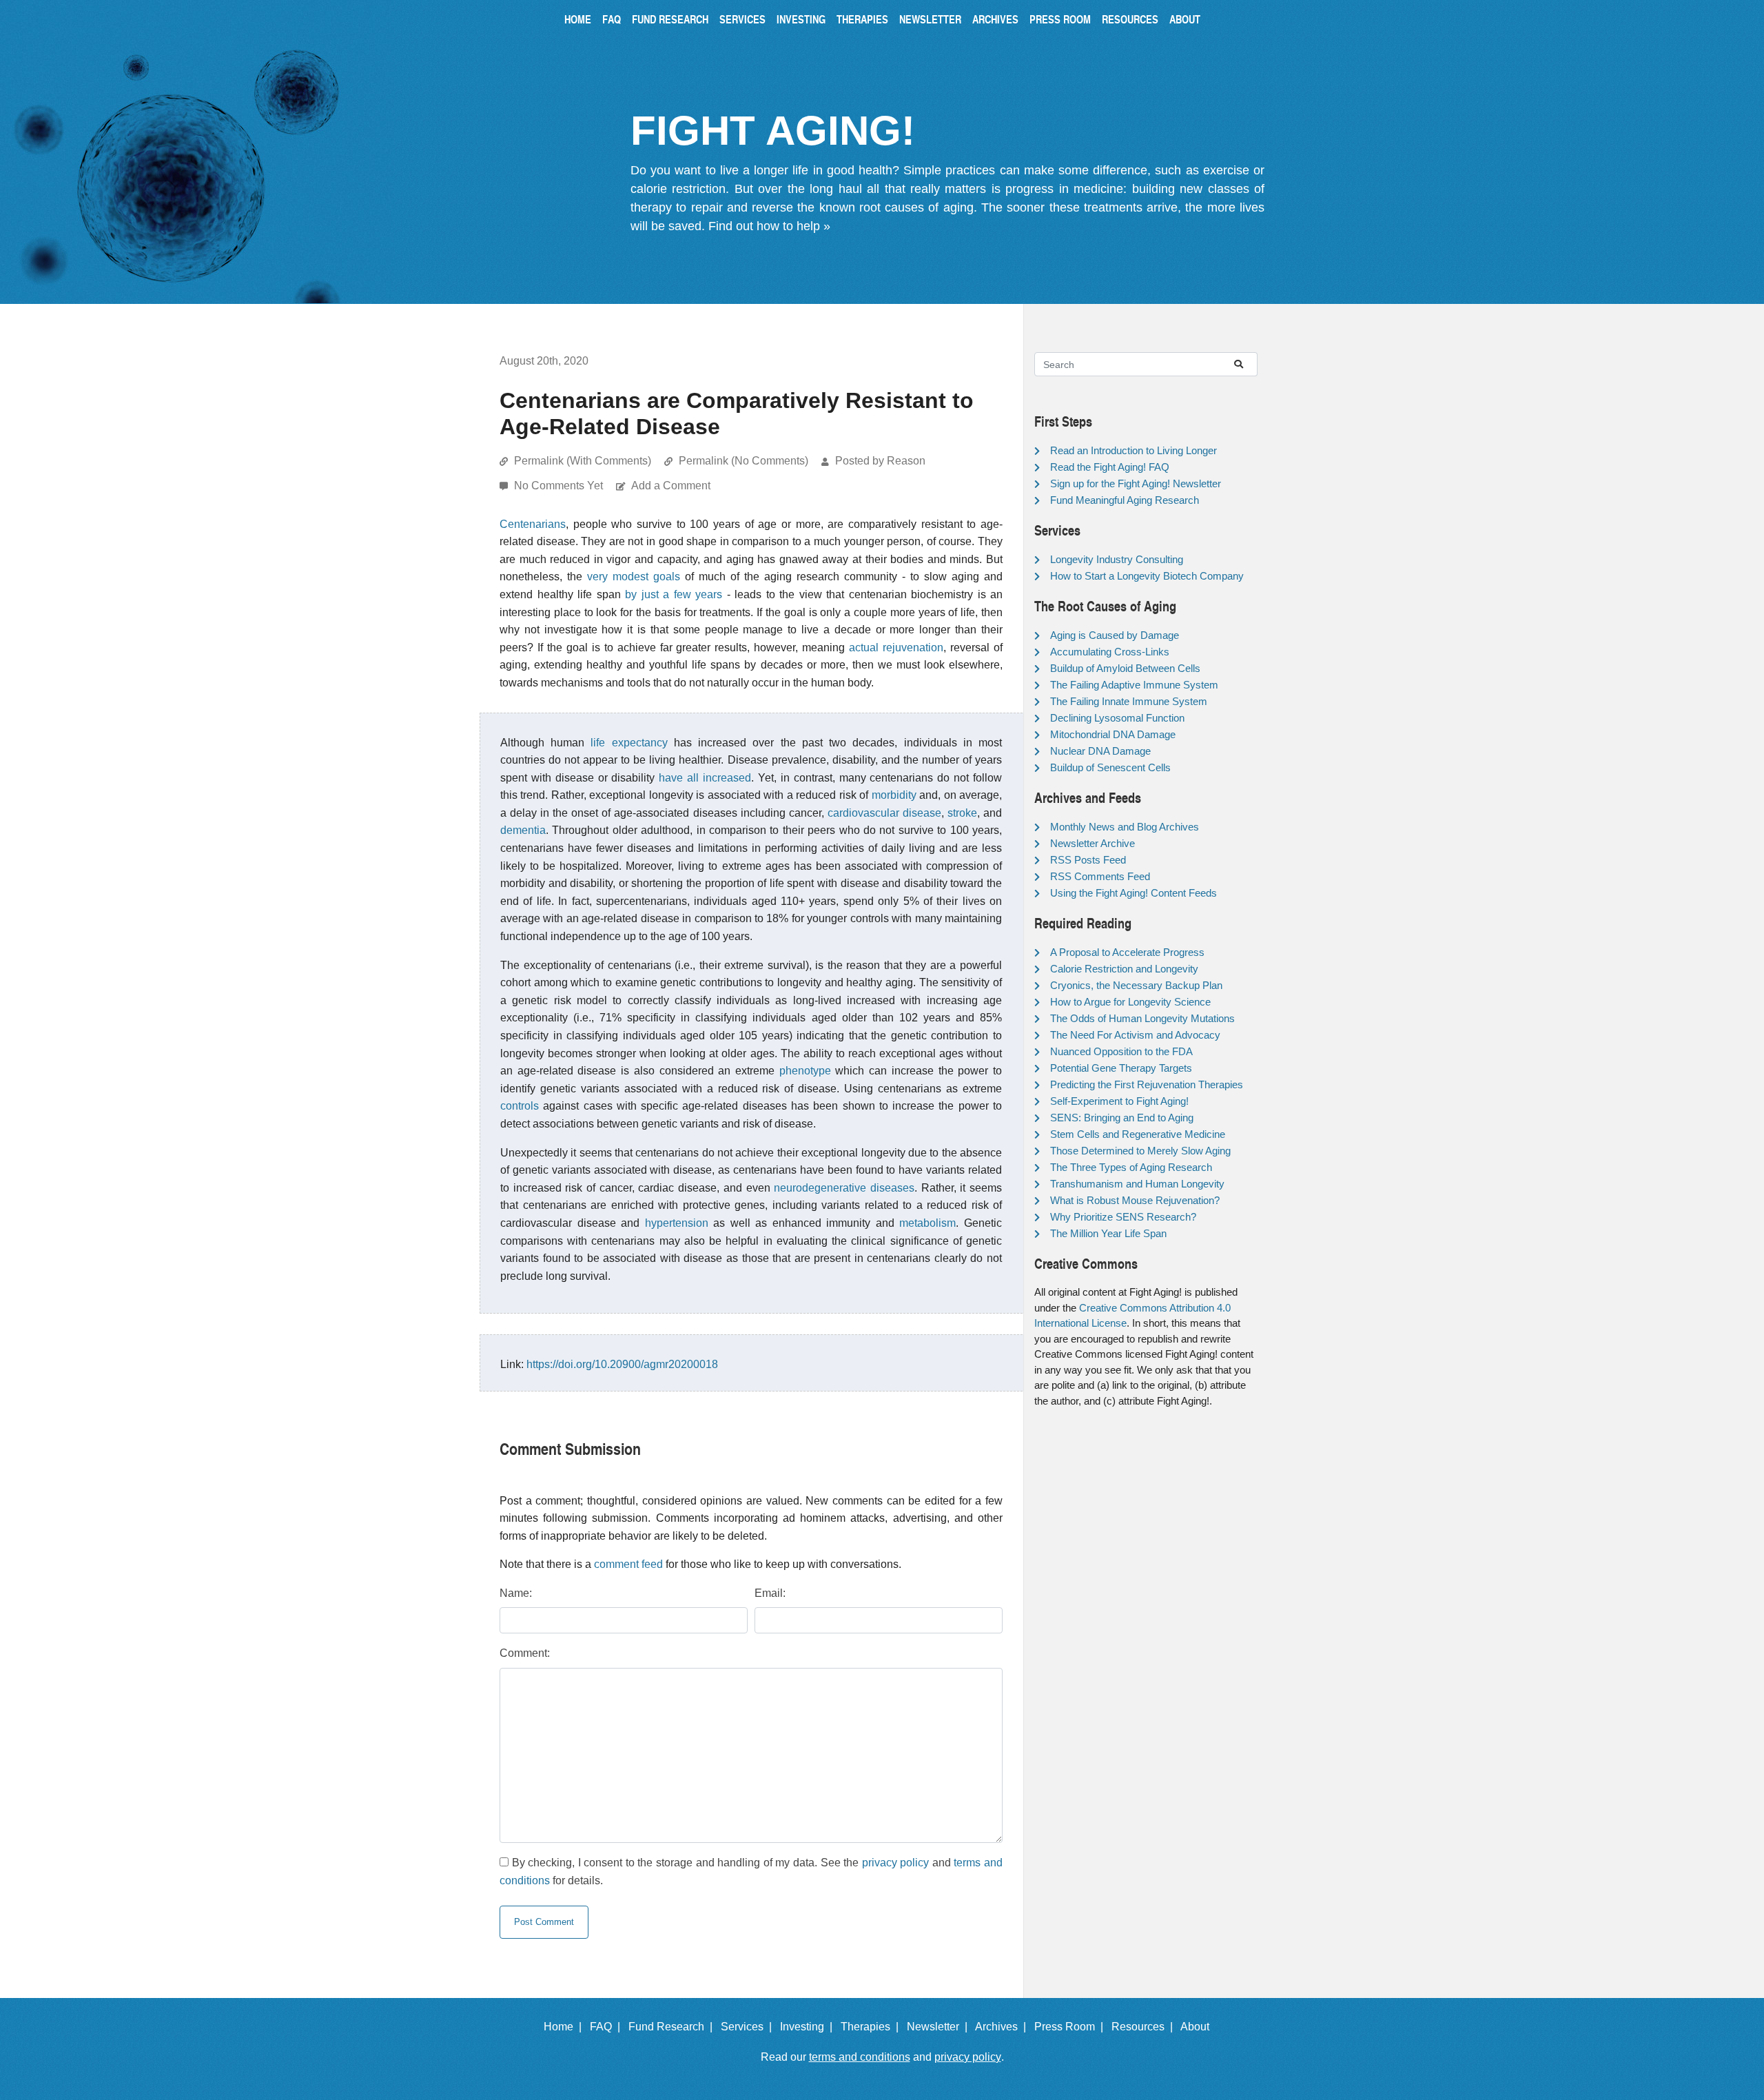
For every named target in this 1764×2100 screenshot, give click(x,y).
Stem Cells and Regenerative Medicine (1138, 1134)
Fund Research (670, 19)
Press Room (1060, 19)
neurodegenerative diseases (844, 1188)
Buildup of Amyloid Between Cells (1125, 668)
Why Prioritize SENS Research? (1123, 1217)
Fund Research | (673, 2027)
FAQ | (608, 2027)
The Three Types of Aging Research (1131, 1167)
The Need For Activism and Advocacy (1135, 1035)
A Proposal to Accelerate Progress (1127, 952)
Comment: (525, 1653)
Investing (801, 19)
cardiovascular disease (884, 813)
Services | (749, 2027)
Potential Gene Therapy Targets (1121, 1068)
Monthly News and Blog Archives (1125, 827)
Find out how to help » (769, 226)
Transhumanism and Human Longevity (1137, 1184)
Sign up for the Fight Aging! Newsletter (1136, 483)
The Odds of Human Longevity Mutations (1142, 1018)
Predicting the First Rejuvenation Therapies (1147, 1084)
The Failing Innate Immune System (1129, 701)
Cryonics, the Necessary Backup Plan (1136, 985)
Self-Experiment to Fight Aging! (1119, 1101)
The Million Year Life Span (1108, 1233)
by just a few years (674, 594)
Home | (565, 2027)
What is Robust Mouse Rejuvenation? (1135, 1200)
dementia (523, 830)
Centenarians (533, 524)
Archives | (1003, 2027)
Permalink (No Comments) (743, 461)
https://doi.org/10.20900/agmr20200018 (622, 1364)
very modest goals (634, 577)
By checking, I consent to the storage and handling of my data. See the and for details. (751, 1872)
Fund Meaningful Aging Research (1125, 500)
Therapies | (872, 2027)
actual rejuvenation (896, 648)
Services (742, 19)
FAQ (612, 19)
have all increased (705, 778)
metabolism (927, 1223)
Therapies (862, 19)
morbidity (894, 795)
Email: (770, 1593)
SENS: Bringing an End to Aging (1122, 1118)
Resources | (1145, 2027)
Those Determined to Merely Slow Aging (1140, 1151)
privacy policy (896, 1863)
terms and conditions (860, 2057)
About (1185, 19)
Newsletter (930, 19)
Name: (516, 1593)
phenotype (805, 1071)
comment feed (628, 1564)
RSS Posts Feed (1088, 860)
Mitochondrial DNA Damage (1113, 734)
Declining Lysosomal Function (1117, 718)
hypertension (677, 1223)
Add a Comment (671, 486)
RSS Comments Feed (1100, 876)
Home (578, 19)
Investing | (809, 2027)
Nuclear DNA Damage (1100, 751)
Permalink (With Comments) (583, 461)
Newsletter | (940, 2027)
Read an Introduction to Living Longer (1134, 450)
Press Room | (1071, 2027)
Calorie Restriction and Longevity (1124, 969)
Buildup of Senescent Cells (1110, 767)
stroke (962, 813)
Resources (1130, 19)
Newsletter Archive (1093, 843)
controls (520, 1106)
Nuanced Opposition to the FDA (1121, 1051)
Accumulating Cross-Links (1110, 652)
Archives (995, 19)
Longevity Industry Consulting (1117, 559)
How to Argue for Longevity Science (1130, 1002)
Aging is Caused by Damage (1115, 635)
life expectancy (629, 743)
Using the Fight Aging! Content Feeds (1134, 893)
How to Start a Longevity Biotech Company (1147, 576)
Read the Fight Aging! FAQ (1110, 467)
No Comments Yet (560, 486)
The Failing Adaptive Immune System (1134, 685)
